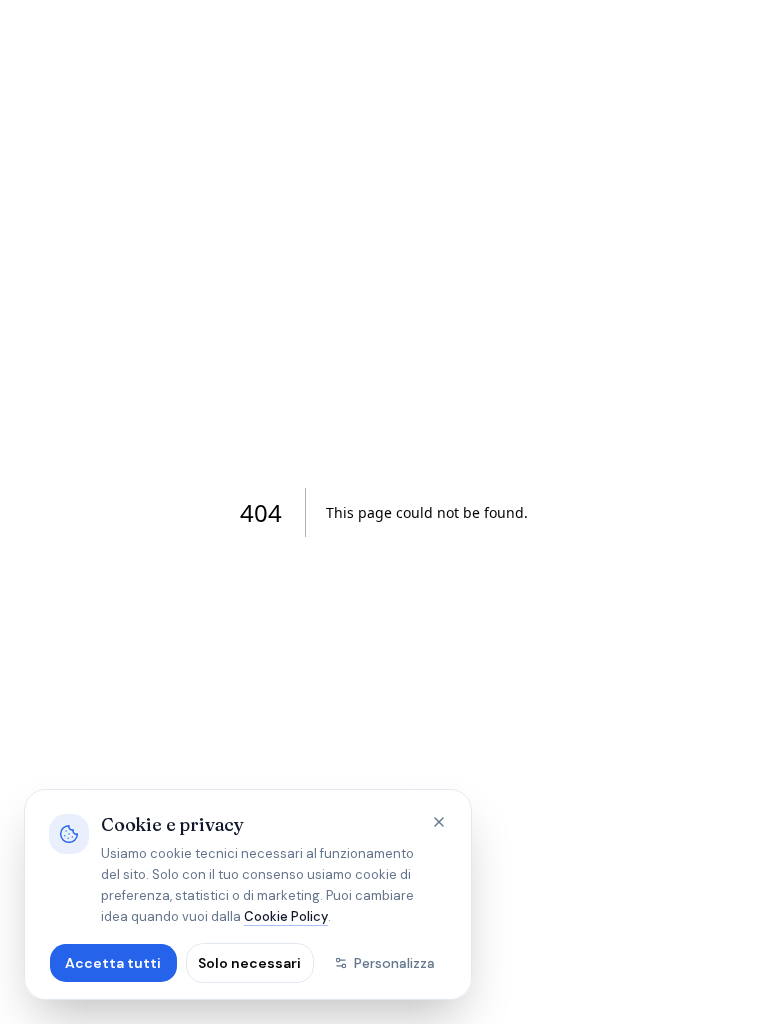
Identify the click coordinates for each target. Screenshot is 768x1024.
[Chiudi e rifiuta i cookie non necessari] (439, 822)
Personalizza (394, 963)
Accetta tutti (113, 963)
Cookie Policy (286, 916)
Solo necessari (249, 963)
